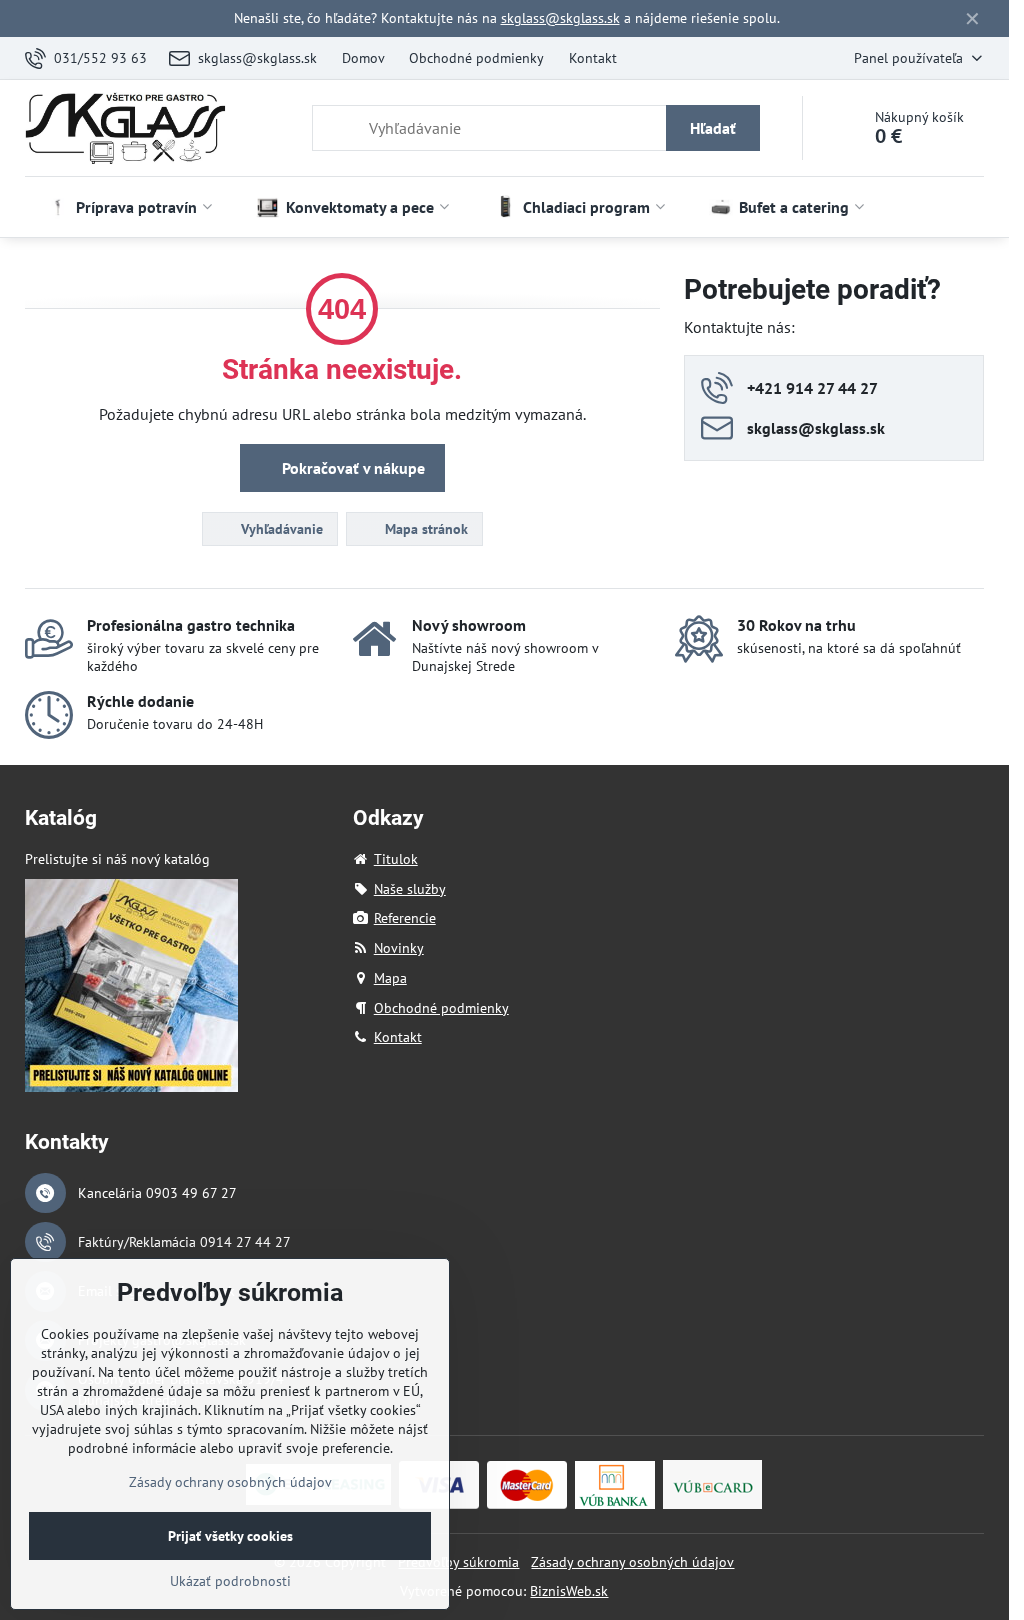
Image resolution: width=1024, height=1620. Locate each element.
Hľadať (713, 128)
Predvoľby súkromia (458, 1562)
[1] (131, 1087)
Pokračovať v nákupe (351, 468)
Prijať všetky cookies (230, 1536)
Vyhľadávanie (280, 529)
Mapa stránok (424, 529)
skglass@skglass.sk (560, 18)
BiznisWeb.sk (569, 1591)
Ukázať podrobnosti (230, 1581)
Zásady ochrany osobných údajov (632, 1562)
